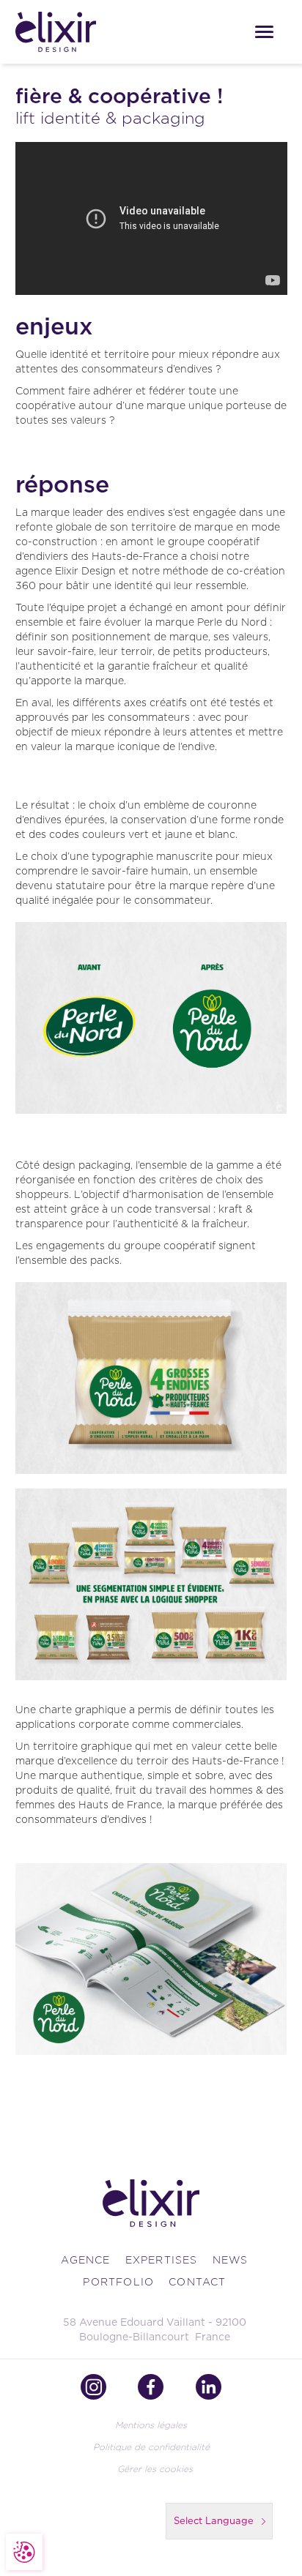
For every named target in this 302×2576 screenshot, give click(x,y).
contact (197, 2282)
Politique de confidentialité (151, 2447)
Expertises (162, 2260)
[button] (264, 32)
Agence (85, 2260)
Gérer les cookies (155, 2469)
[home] (83, 31)
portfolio (118, 2282)
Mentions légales (151, 2425)
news (231, 2260)
